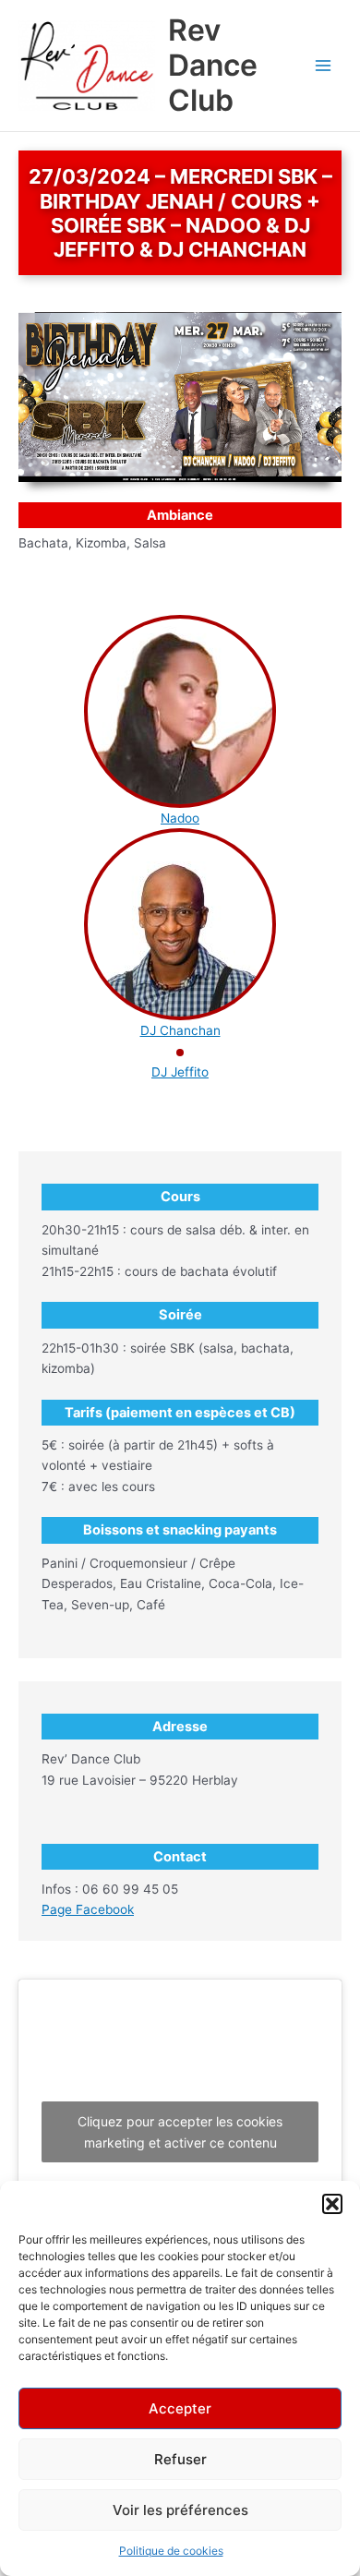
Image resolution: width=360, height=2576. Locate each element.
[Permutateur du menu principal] (324, 66)
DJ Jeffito (180, 1072)
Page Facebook (88, 1909)
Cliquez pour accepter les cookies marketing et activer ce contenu (180, 2132)
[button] (332, 2204)
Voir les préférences (180, 2510)
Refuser (180, 2459)
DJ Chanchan (180, 1030)
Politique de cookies (171, 2551)
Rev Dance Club (213, 66)
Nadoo (180, 818)
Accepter (180, 2408)
